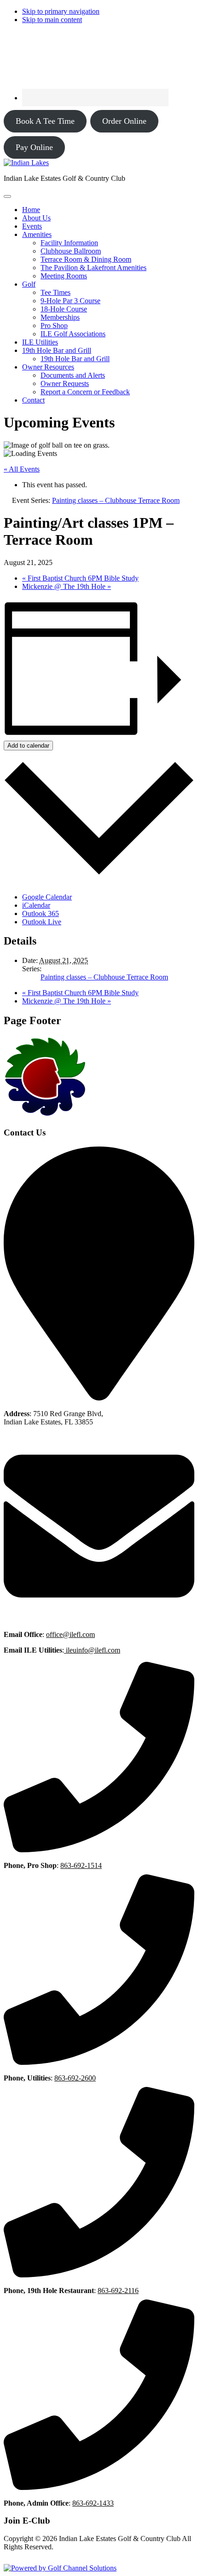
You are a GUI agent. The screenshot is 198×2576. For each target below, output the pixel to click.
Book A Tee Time (45, 121)
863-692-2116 (118, 2291)
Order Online (124, 121)
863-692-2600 (75, 2078)
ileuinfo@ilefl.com (92, 1650)
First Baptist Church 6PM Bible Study (80, 578)
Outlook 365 (41, 913)
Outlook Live (42, 922)
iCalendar (36, 905)
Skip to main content (52, 20)
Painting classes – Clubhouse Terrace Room (104, 977)
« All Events (22, 469)
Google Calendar (47, 897)
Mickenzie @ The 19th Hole (67, 586)
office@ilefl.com (70, 1634)
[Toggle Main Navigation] (7, 196)
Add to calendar (28, 746)
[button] (37, 234)
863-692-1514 (81, 1865)
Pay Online (34, 147)
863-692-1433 (93, 2503)
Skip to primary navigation (61, 11)
